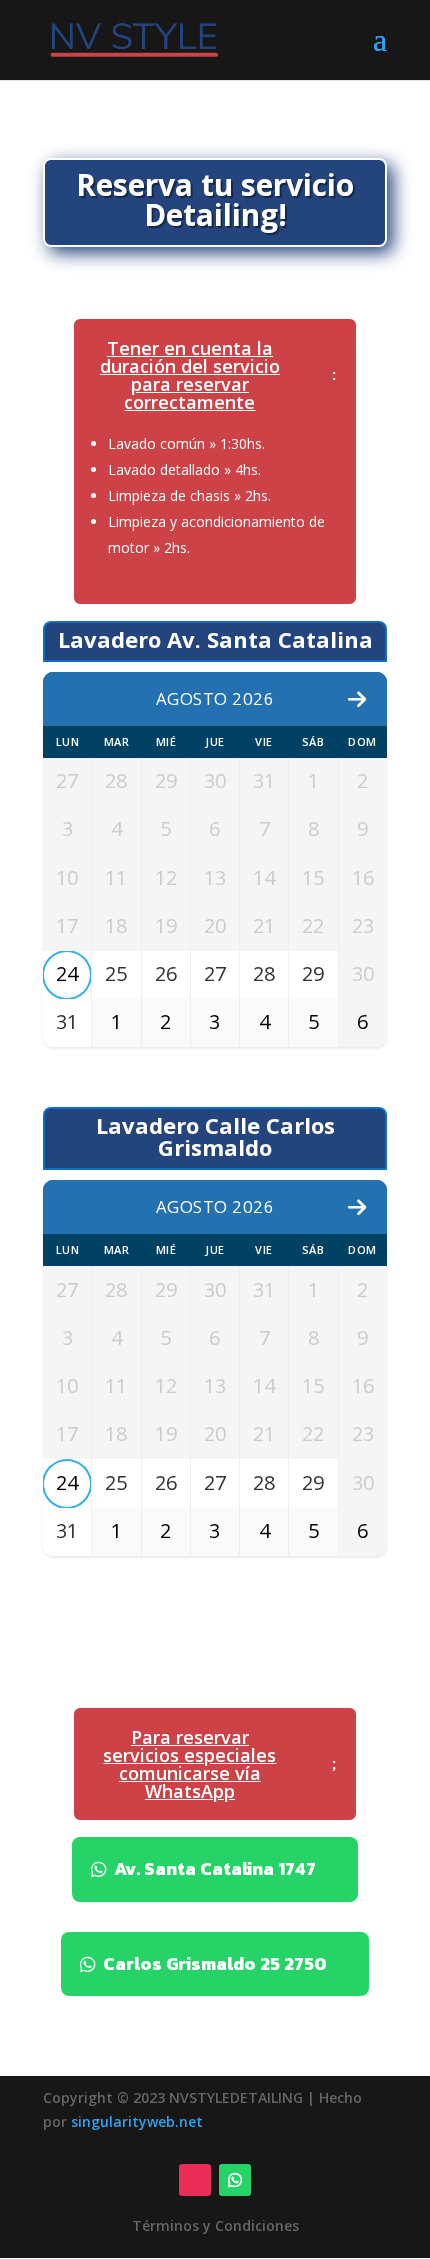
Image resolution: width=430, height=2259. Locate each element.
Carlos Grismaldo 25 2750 (215, 1963)
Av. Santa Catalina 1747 (215, 1868)
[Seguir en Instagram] (195, 2180)
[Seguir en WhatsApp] (235, 2180)
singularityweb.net (137, 2121)
